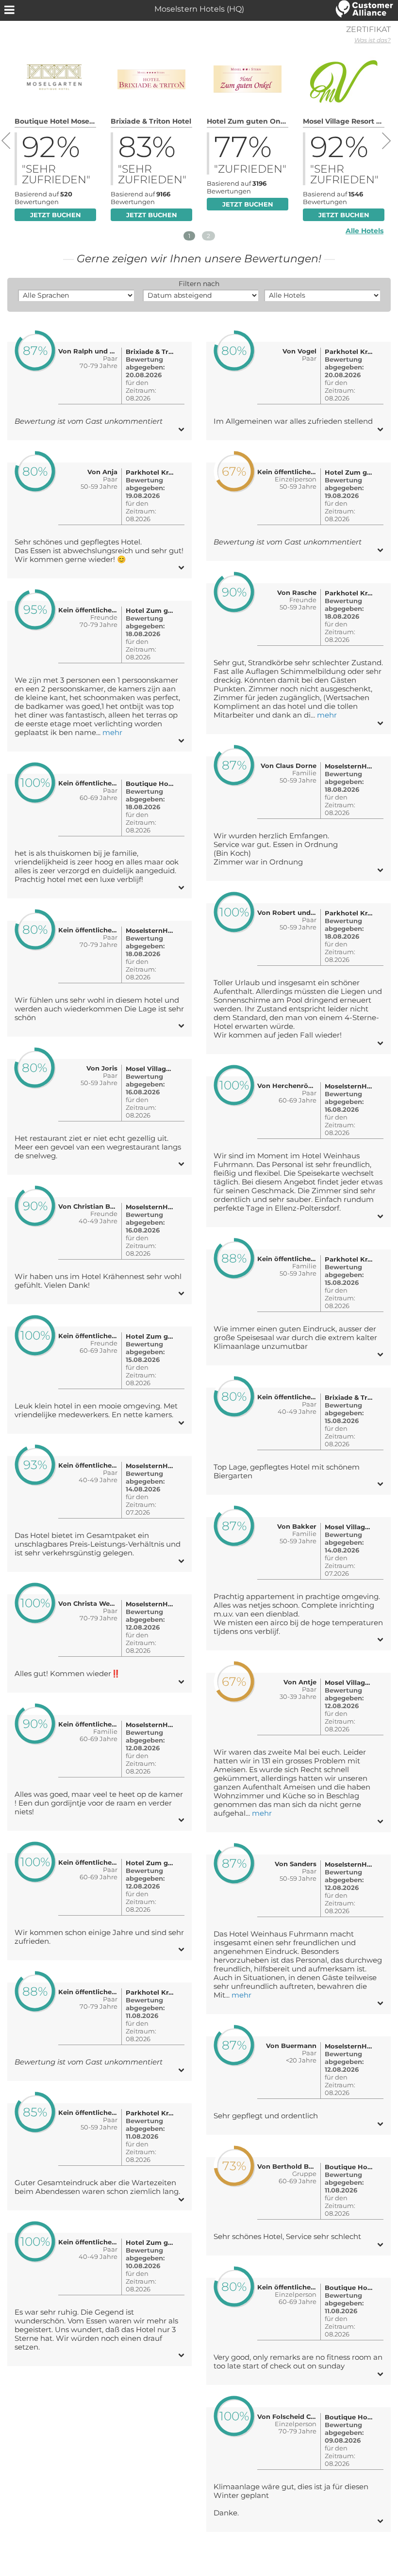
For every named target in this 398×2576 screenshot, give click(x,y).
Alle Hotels (365, 231)
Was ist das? (373, 40)
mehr (112, 733)
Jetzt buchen (56, 215)
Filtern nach (199, 284)
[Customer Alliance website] (365, 10)
